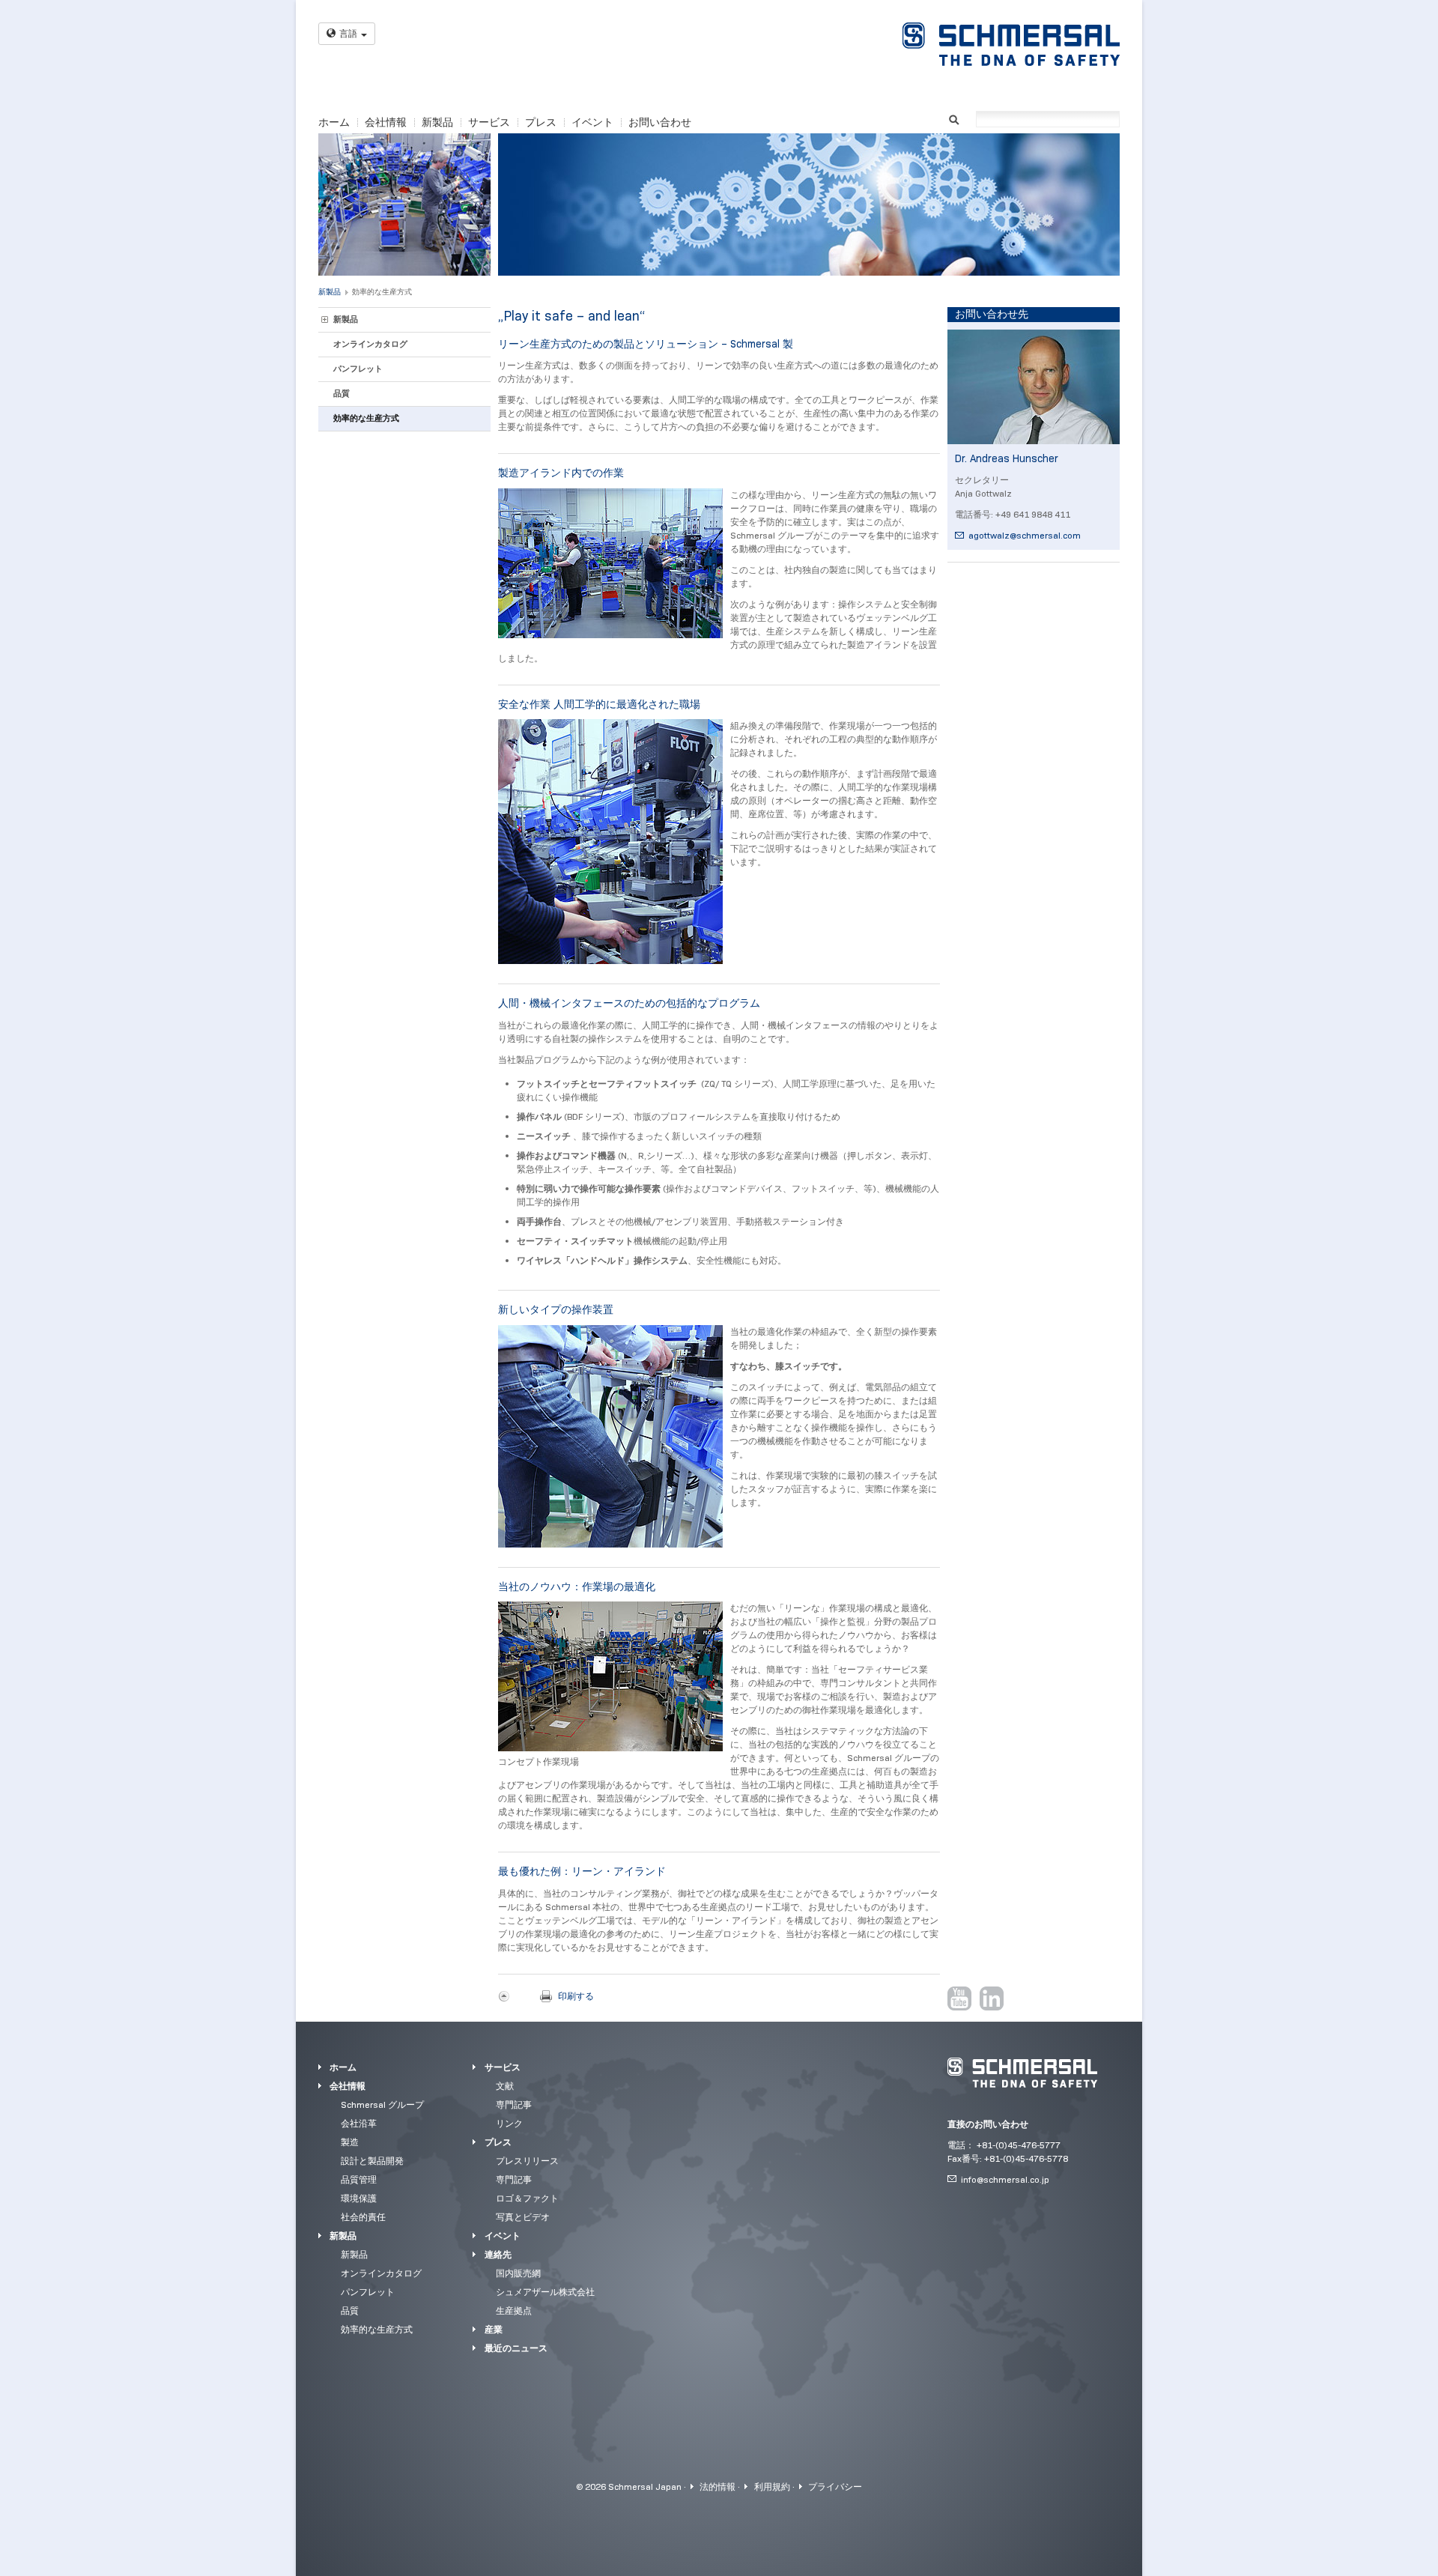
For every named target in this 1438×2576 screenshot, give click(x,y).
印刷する (576, 1996)
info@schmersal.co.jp (1005, 2179)
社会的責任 (363, 2217)
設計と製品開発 (372, 2161)
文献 (505, 2086)
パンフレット (358, 369)
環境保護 (359, 2198)
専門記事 (514, 2104)
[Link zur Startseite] (1022, 2073)
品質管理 (359, 2179)
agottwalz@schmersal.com (1025, 535)
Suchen (954, 118)
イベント (592, 122)
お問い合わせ (660, 122)
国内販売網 (518, 2273)
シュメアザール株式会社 (545, 2292)
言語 (348, 33)
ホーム (334, 122)
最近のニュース (516, 2348)
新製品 (437, 122)
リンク (509, 2123)
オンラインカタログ (370, 344)
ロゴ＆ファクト (527, 2198)
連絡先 (498, 2254)
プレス (541, 122)
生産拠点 (514, 2310)
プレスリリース (527, 2161)
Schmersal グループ (382, 2104)
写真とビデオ (523, 2217)
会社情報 (386, 122)
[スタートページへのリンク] (1011, 44)
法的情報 (718, 2486)
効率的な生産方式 (382, 292)
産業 (494, 2329)
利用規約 (772, 2486)
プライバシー (835, 2486)
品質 (342, 393)
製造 (350, 2142)
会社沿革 (359, 2123)
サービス (489, 122)
